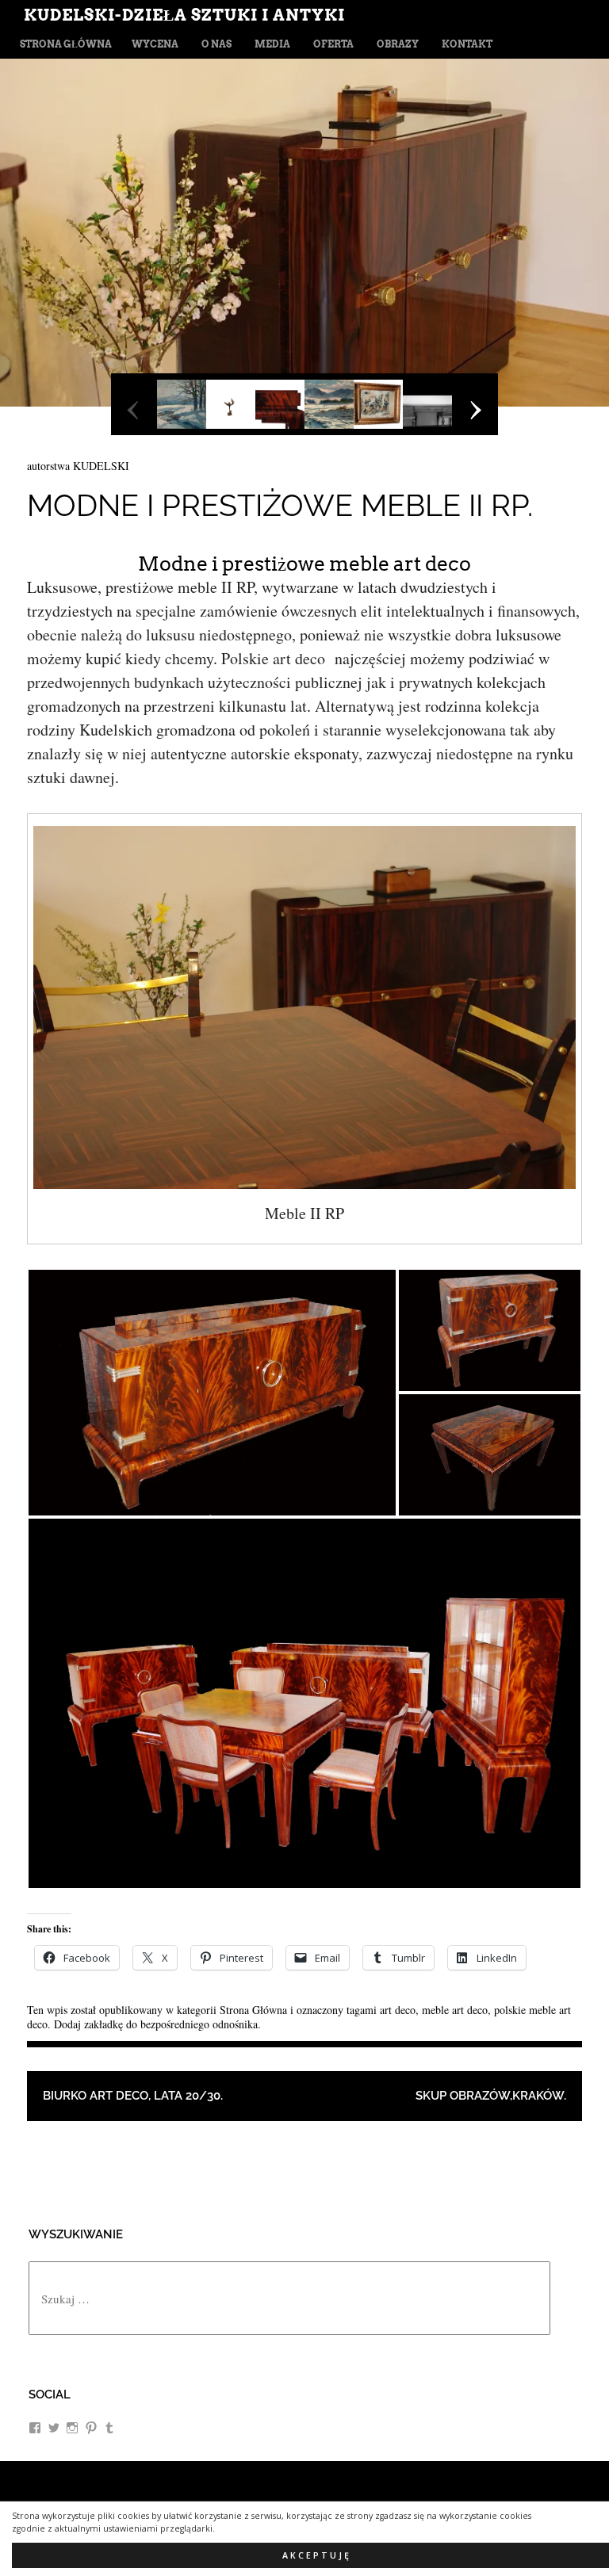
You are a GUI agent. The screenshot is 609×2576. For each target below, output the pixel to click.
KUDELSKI (101, 466)
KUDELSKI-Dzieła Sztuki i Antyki (184, 15)
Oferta (333, 44)
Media (272, 44)
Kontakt (467, 44)
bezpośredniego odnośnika (199, 2024)
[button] (212, 1393)
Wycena (155, 44)
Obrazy (398, 44)
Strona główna (66, 44)
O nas (216, 44)
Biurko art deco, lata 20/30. (133, 2096)
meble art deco (455, 2010)
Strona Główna (253, 2010)
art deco (398, 2010)
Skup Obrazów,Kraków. (491, 2096)
